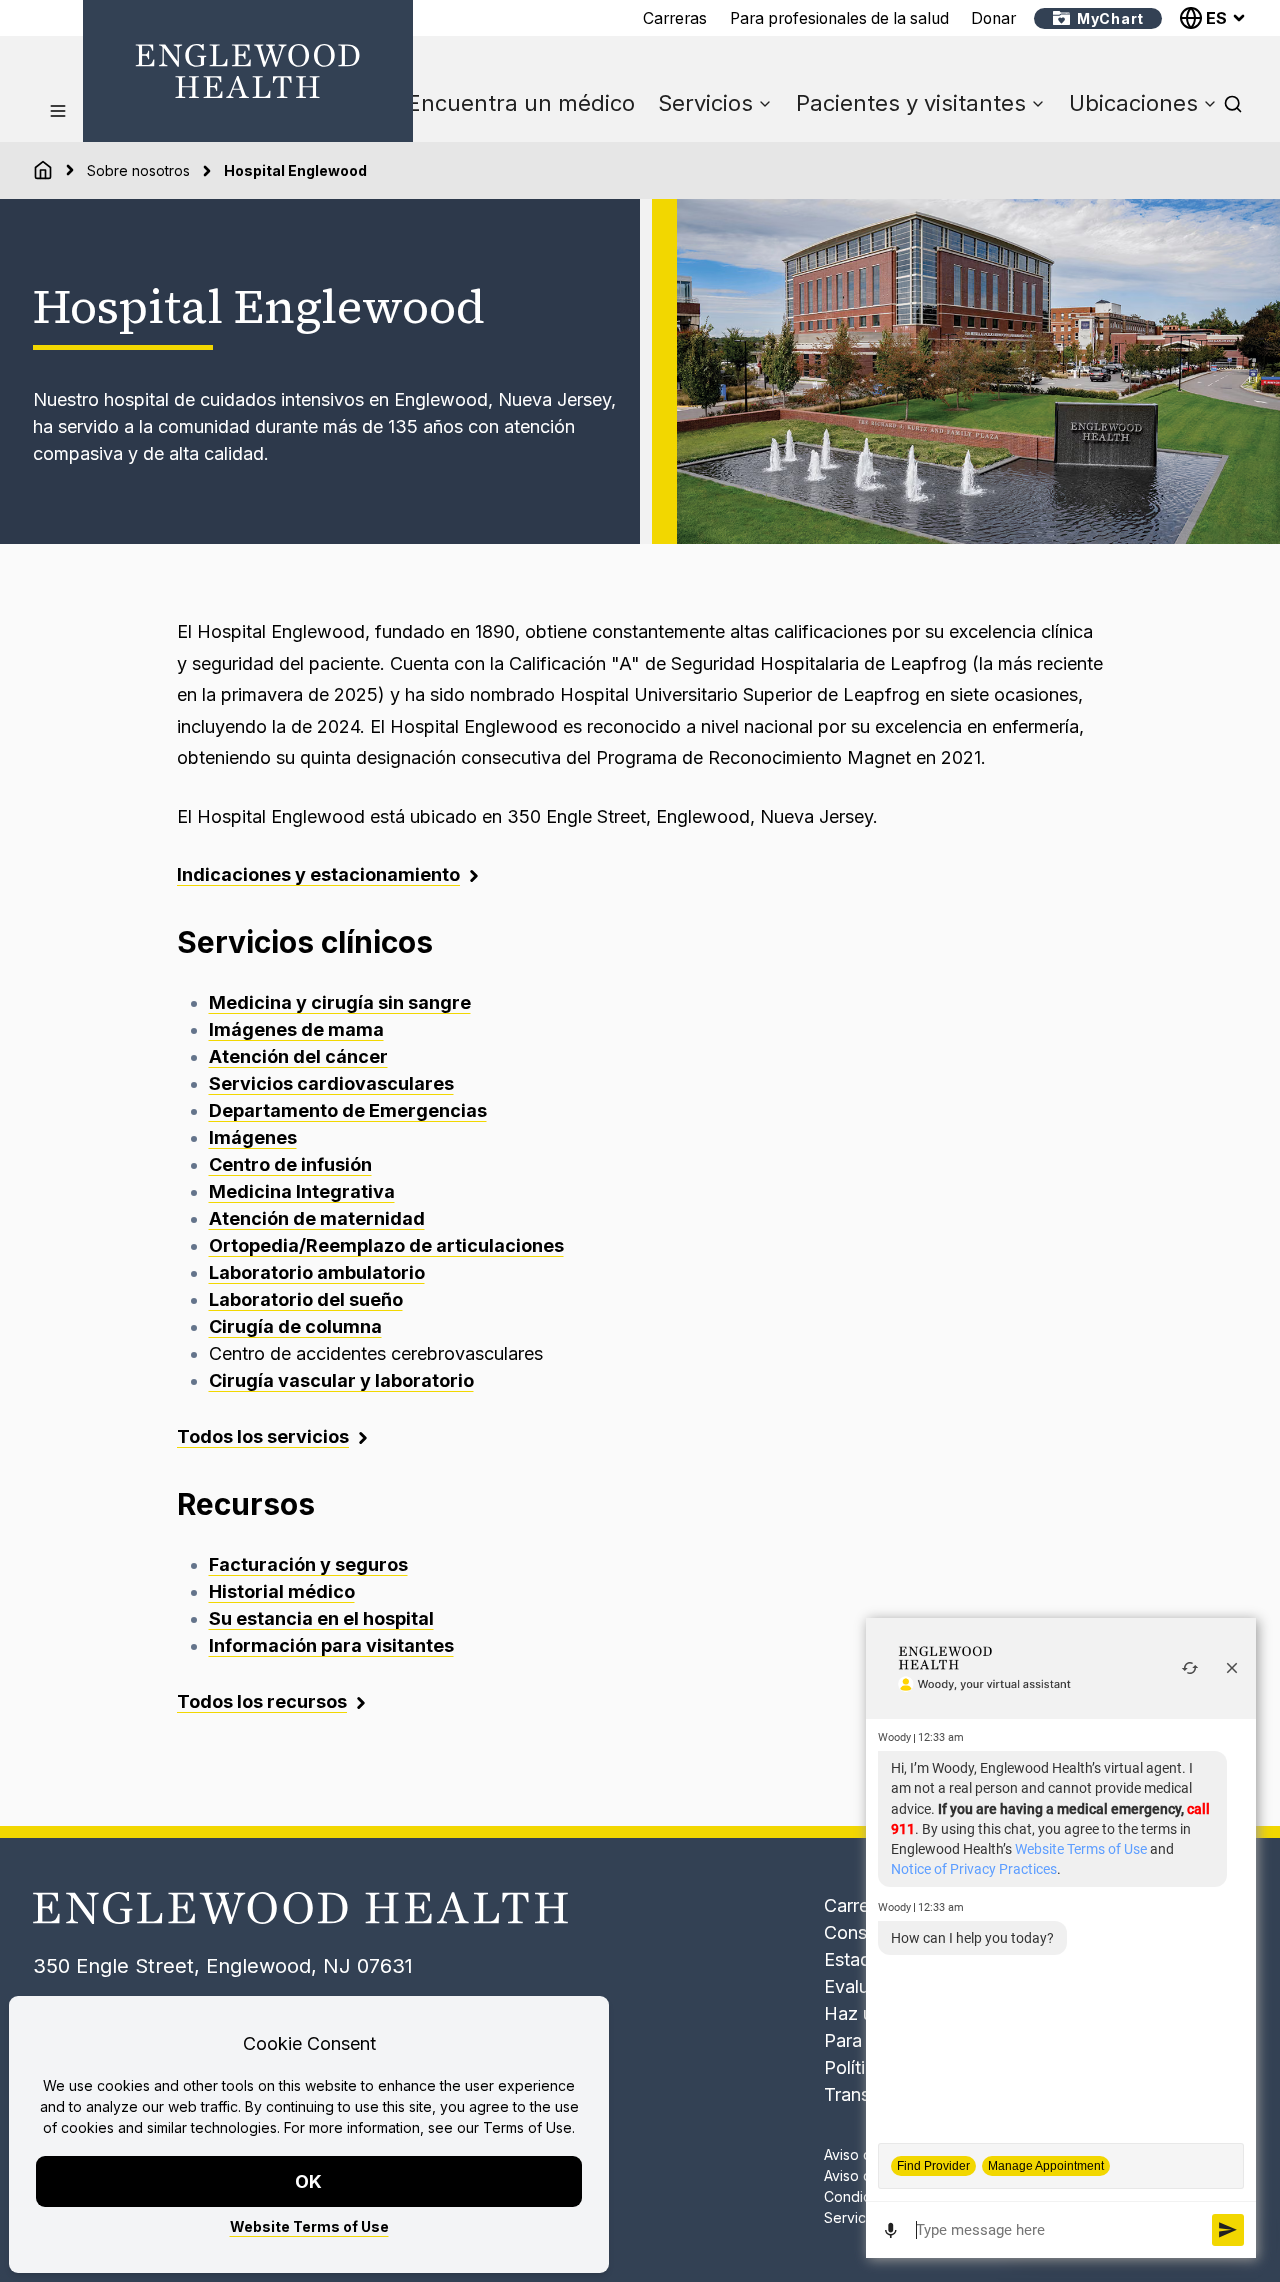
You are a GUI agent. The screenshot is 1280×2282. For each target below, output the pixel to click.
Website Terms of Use (309, 2226)
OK (309, 2181)
